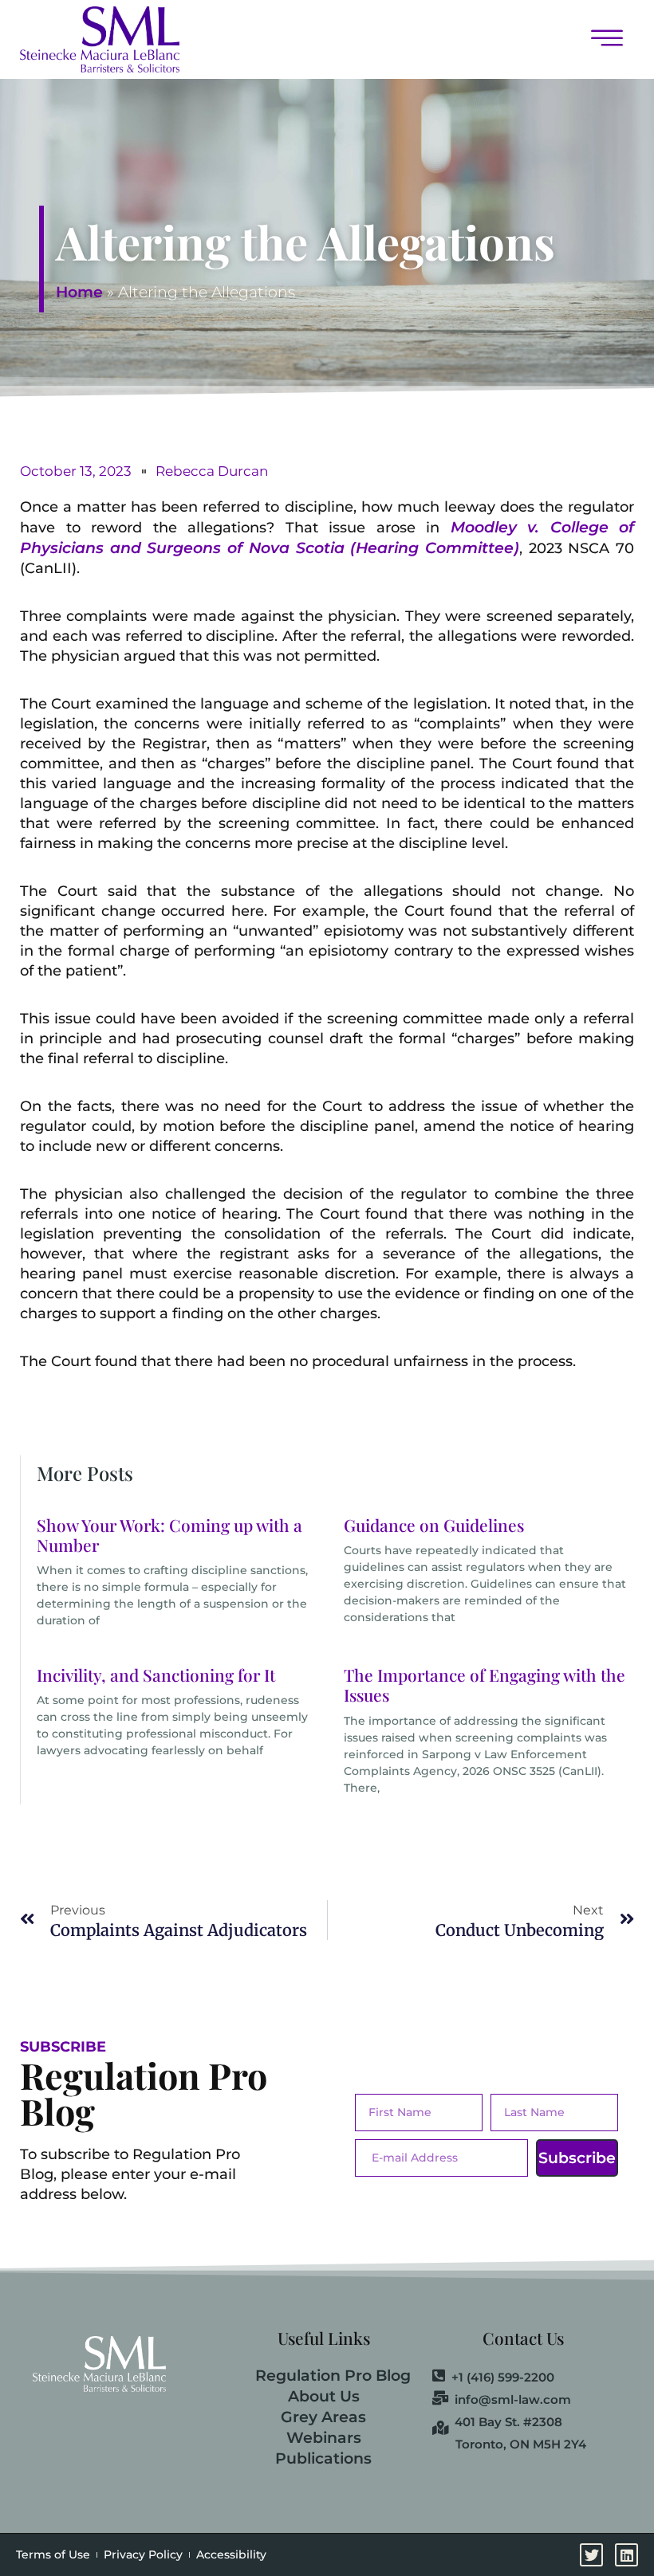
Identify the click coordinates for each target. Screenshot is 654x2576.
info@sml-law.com (513, 2399)
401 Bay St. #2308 (508, 2421)
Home (79, 292)
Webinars (324, 2438)
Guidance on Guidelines (434, 1525)
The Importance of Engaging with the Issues (485, 1685)
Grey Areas (323, 2417)
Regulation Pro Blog (333, 2376)
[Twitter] (591, 2555)
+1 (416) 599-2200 (503, 2377)
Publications (323, 2458)
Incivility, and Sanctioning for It (156, 1675)
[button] (415, 39)
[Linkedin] (626, 2555)
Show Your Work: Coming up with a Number (169, 1535)
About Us (324, 2396)
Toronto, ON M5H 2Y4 (521, 2444)
